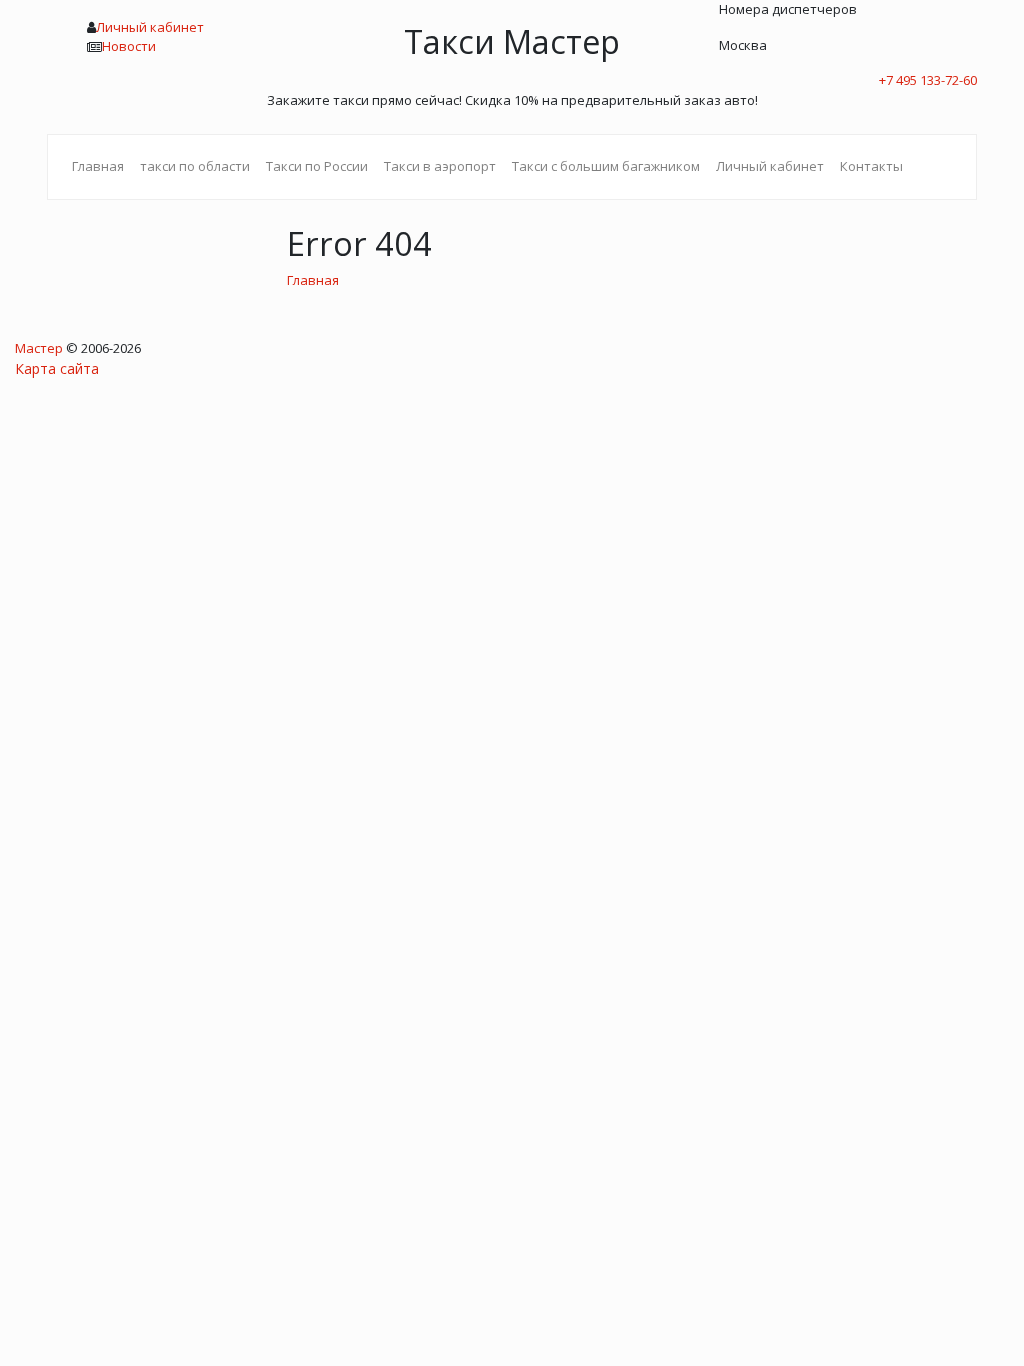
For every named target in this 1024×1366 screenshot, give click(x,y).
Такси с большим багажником (606, 166)
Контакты (871, 166)
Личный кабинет (150, 27)
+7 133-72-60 (928, 80)
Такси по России (317, 166)
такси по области (195, 166)
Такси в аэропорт (440, 166)
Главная (98, 166)
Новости (129, 46)
